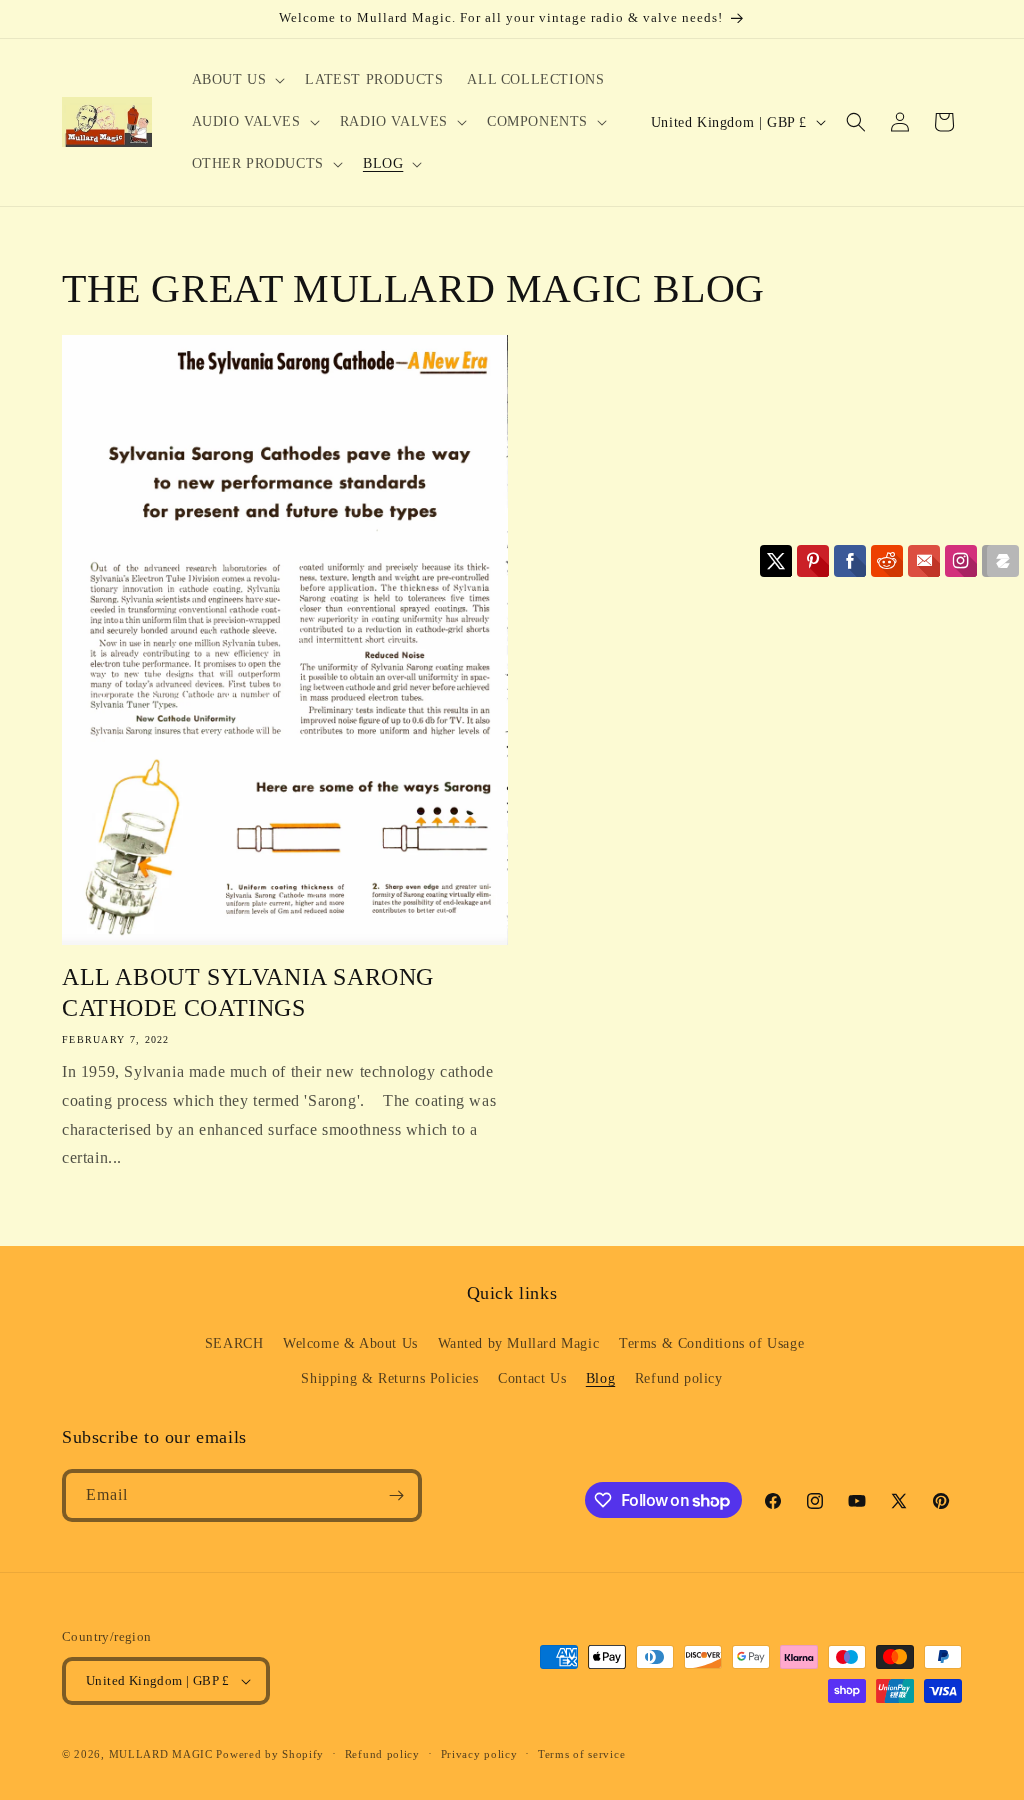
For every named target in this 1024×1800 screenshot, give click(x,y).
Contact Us (532, 1378)
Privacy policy (479, 1754)
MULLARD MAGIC (161, 1754)
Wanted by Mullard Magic (519, 1343)
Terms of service (581, 1754)
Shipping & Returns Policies (389, 1378)
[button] (237, 80)
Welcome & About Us (350, 1343)
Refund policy (679, 1378)
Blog (600, 1378)
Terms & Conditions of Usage (711, 1343)
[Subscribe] (396, 1495)
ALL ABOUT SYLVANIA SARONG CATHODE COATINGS (248, 992)
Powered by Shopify (270, 1754)
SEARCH (234, 1343)
